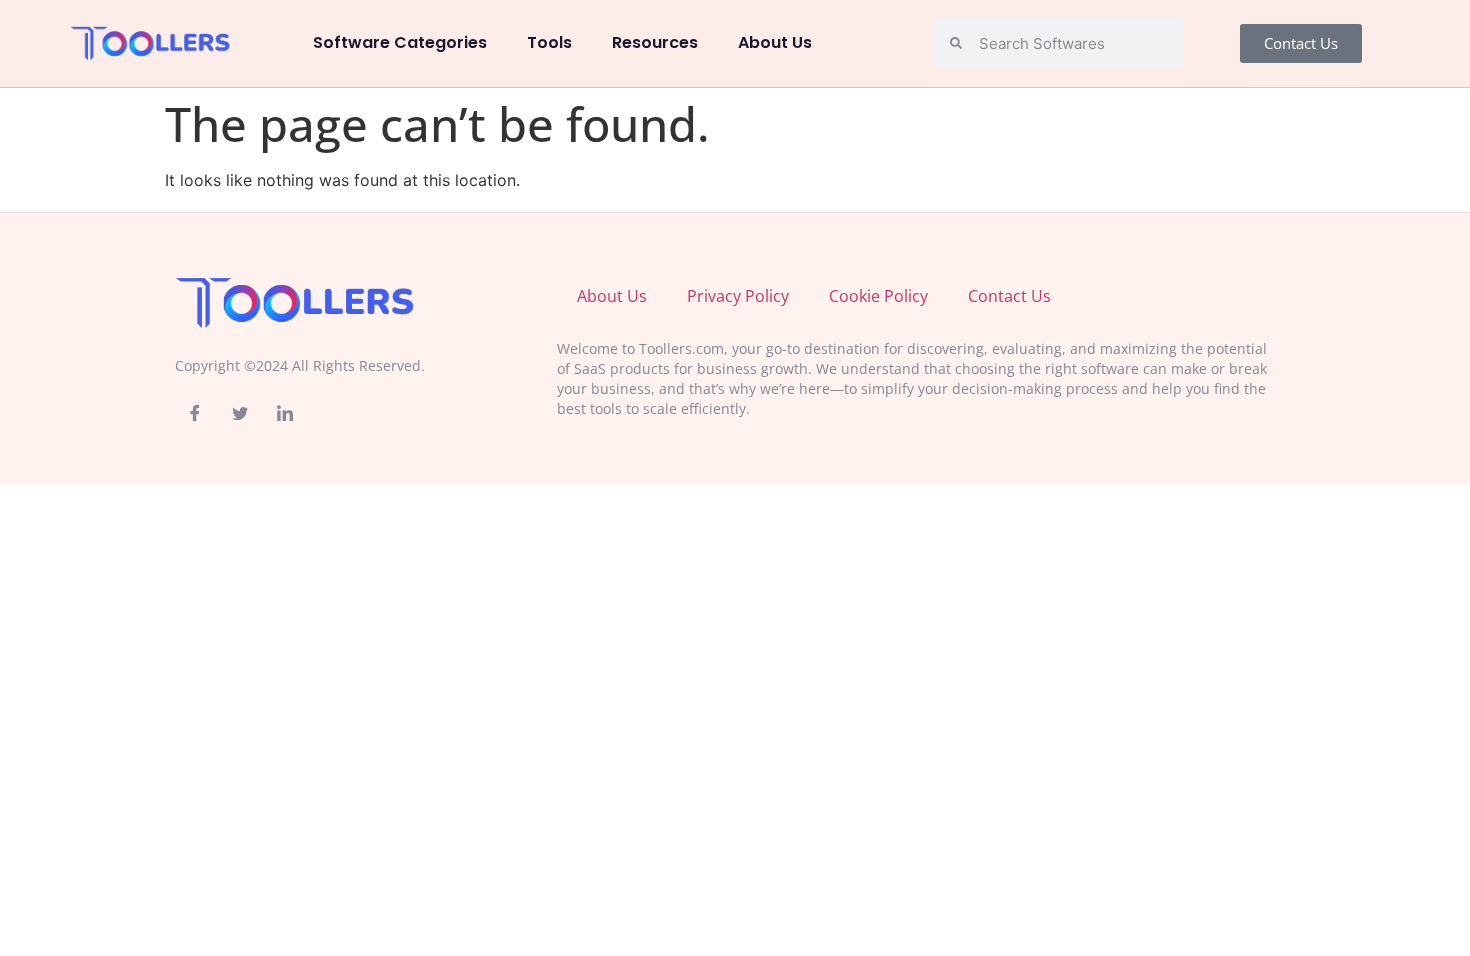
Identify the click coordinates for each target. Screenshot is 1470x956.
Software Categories (400, 42)
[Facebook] (195, 413)
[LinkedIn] (285, 413)
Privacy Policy (738, 296)
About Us (775, 42)
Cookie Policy (878, 296)
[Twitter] (240, 413)
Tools (549, 42)
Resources (655, 42)
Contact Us (1009, 296)
